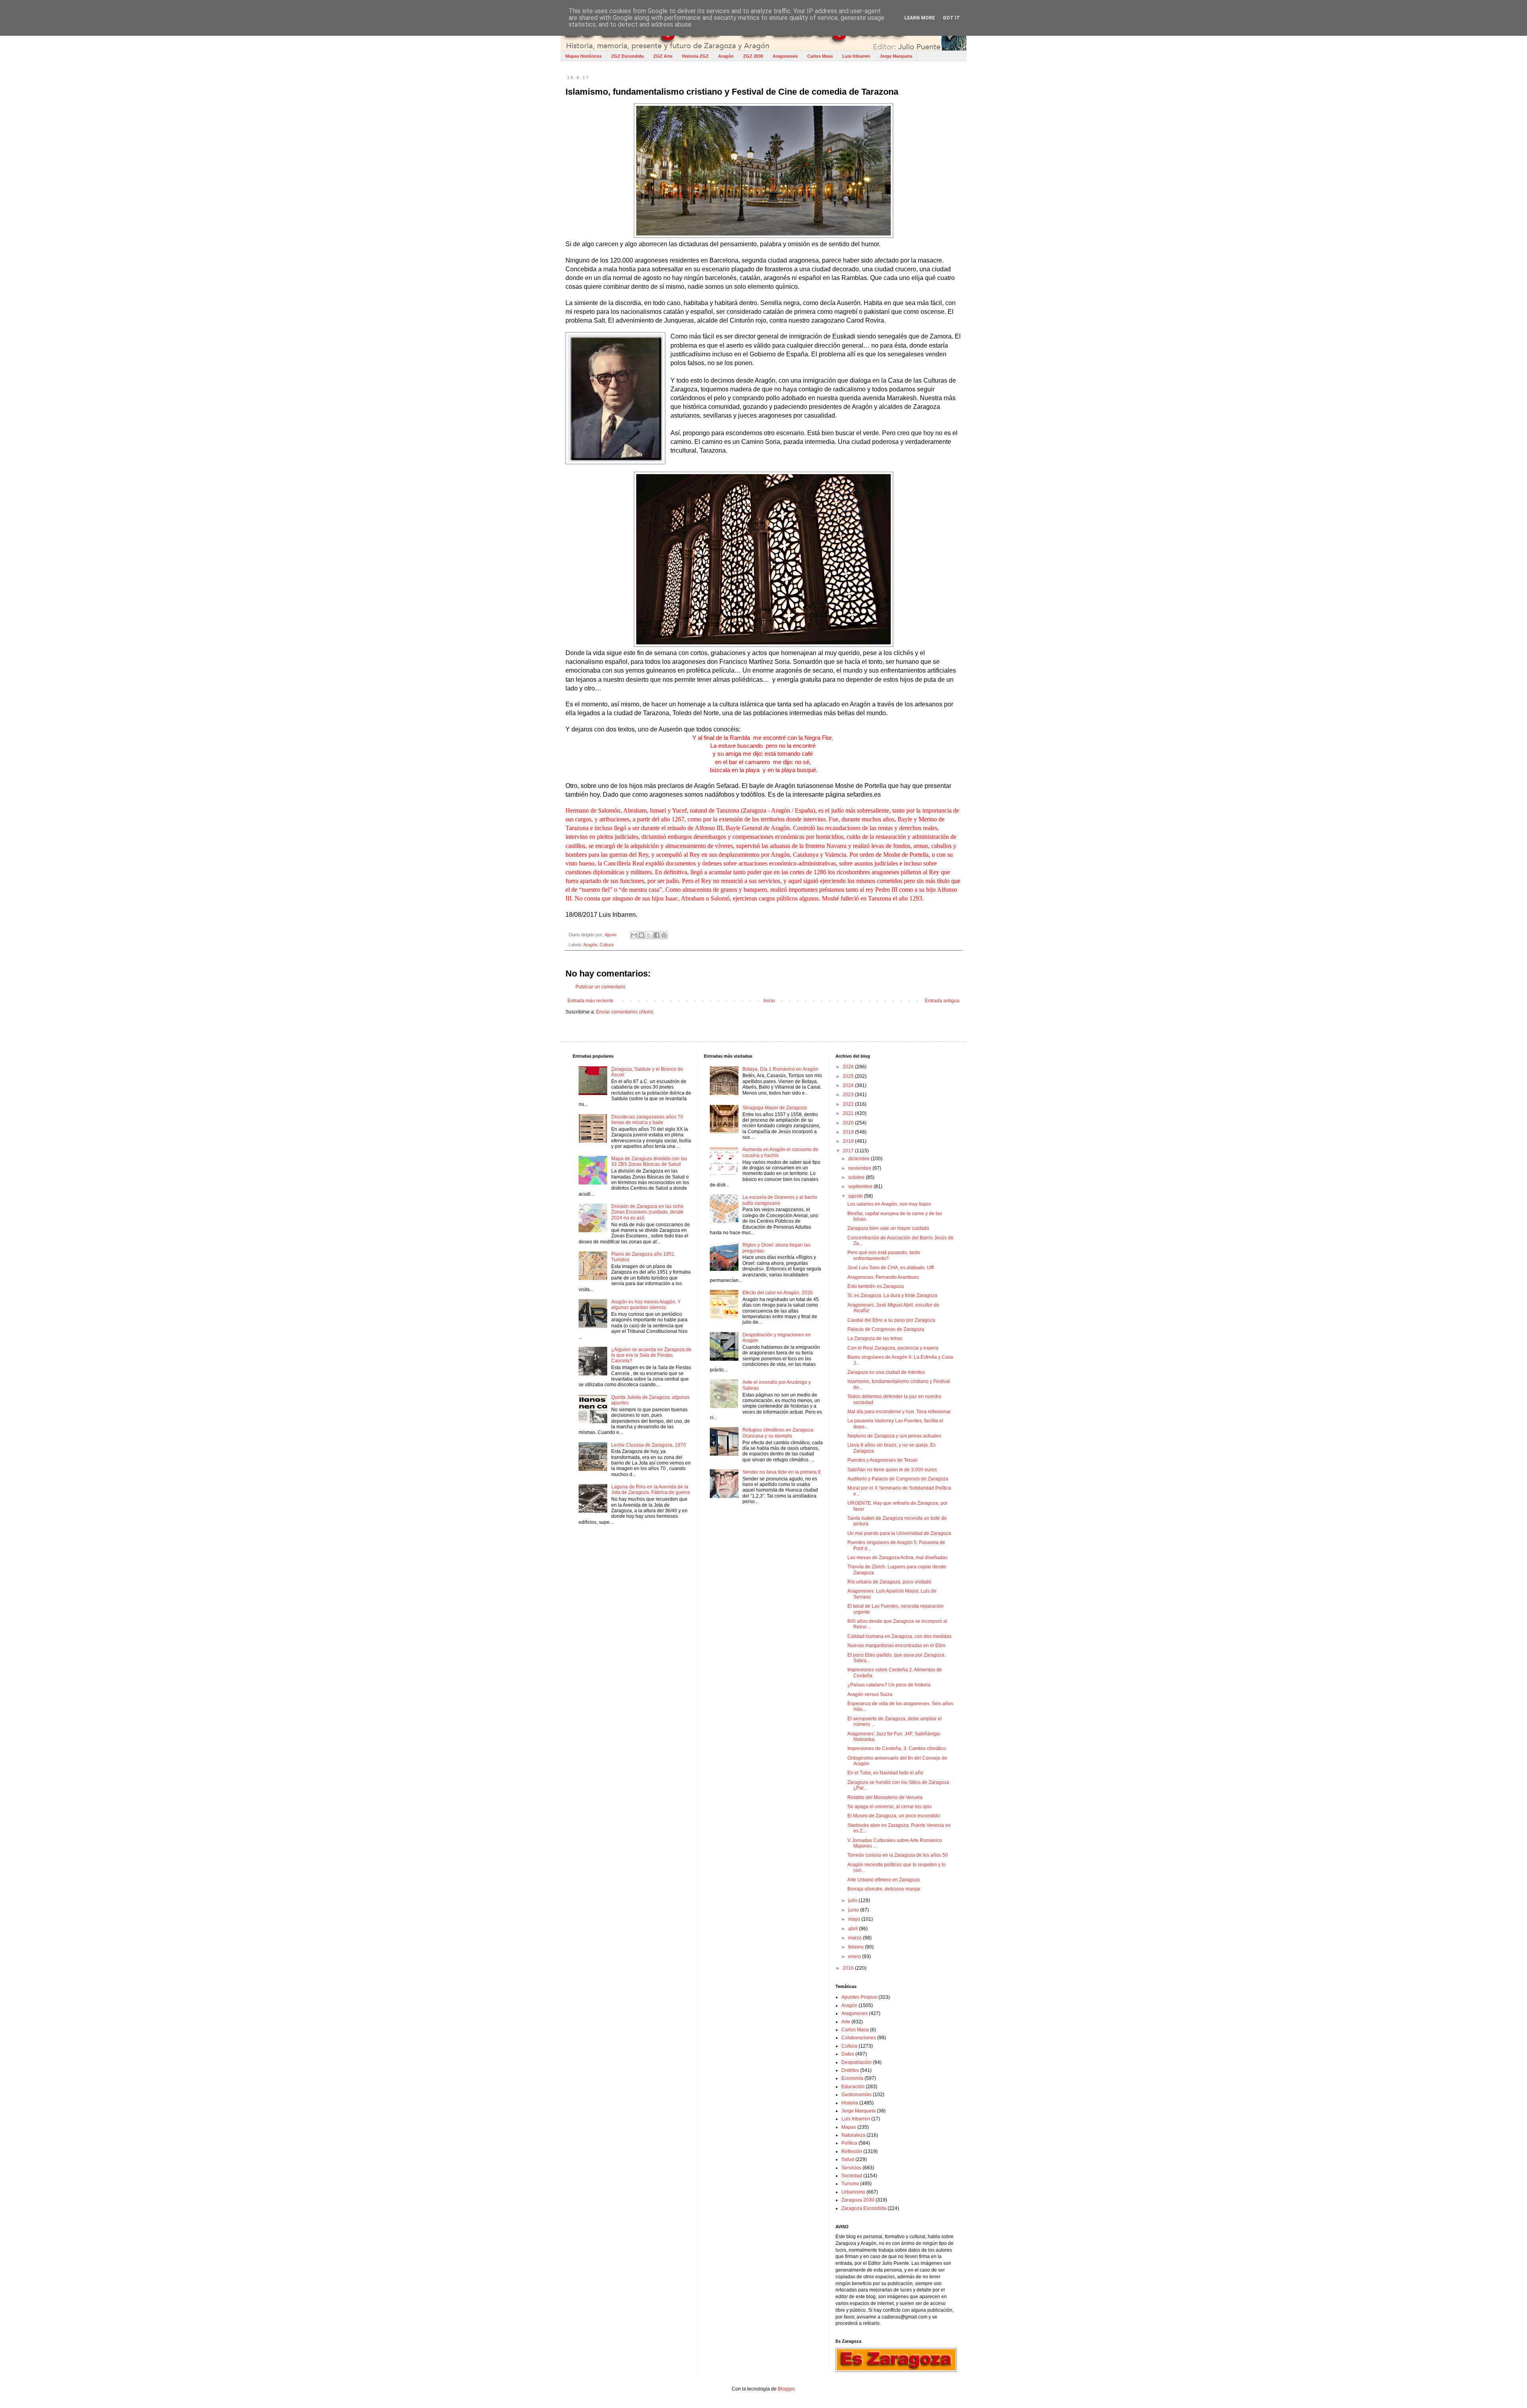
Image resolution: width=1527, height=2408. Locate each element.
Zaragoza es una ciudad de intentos (886, 1372)
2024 (849, 1085)
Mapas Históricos (584, 56)
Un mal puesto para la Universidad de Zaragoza (899, 1533)
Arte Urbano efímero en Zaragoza (884, 1880)
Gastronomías (857, 2095)
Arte (846, 2022)
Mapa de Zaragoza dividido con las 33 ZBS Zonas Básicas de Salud (649, 1161)
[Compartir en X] (649, 935)
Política (849, 2143)
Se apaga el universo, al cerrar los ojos (890, 1807)
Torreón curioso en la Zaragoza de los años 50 (898, 1855)
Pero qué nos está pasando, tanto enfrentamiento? (884, 1255)
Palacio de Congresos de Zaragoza (886, 1329)
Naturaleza (853, 2135)
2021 (849, 1113)
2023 (849, 1095)
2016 (849, 1968)
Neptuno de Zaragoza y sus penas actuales (894, 1436)
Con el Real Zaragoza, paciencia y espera (893, 1348)
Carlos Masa (820, 56)
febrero (857, 1947)
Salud (848, 2159)
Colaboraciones (859, 2038)
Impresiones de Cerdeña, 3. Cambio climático (897, 1749)
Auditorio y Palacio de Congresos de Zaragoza (898, 1479)
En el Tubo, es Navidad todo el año (885, 1773)
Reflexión (852, 2151)
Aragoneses (785, 56)
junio (854, 1910)
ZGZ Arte (663, 56)
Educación (853, 2087)
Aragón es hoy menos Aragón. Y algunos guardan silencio (646, 1305)
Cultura (607, 945)
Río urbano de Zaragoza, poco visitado (889, 1582)
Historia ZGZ (695, 56)
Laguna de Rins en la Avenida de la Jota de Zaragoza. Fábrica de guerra (651, 1490)
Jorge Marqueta (896, 56)
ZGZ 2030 (753, 56)
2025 (849, 1076)
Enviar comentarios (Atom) (625, 1012)
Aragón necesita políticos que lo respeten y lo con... (897, 1867)
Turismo (850, 2184)
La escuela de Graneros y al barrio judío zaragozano (780, 1200)
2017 (849, 1151)
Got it (951, 18)
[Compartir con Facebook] (657, 935)
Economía (852, 2078)
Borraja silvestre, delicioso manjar (884, 1889)
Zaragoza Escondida (864, 2208)
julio (853, 1900)
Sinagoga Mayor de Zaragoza (775, 1108)
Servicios (851, 2168)
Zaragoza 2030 (858, 2200)
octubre (857, 1177)
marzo (856, 1938)
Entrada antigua (942, 1001)
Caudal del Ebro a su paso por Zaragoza (891, 1320)
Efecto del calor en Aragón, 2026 (778, 1293)
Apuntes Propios (859, 1997)
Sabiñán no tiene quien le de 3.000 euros (892, 1470)
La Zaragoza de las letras (875, 1338)
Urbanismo (853, 2192)
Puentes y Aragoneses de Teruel (882, 1460)
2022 (849, 1104)
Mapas (849, 2127)
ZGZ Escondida (628, 56)
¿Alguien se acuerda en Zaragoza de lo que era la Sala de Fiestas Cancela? (651, 1355)
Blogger (786, 2389)
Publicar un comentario (600, 987)
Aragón (726, 56)
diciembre (860, 1159)
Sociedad (852, 2176)
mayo (855, 1919)
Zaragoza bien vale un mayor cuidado (888, 1228)
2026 (849, 1067)
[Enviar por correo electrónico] (634, 935)
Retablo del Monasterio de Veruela (885, 1797)
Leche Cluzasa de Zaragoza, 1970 (649, 1445)
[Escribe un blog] (641, 935)
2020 (849, 1123)
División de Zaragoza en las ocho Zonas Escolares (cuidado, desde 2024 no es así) (647, 1212)
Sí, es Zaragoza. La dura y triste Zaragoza (892, 1295)
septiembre (861, 1186)
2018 (849, 1141)
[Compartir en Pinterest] (664, 935)
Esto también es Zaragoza (876, 1286)
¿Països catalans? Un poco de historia (889, 1685)
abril (854, 1929)
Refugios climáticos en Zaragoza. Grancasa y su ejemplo (778, 1433)
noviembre (860, 1168)
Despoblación (857, 2062)
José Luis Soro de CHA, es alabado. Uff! (891, 1268)
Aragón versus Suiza (870, 1694)
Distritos (850, 2070)
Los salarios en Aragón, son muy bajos (889, 1204)
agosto (856, 1196)
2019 (849, 1132)
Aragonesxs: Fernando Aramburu (883, 1277)
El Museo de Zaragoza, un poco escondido (894, 1816)
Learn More (920, 18)
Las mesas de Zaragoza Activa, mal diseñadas (898, 1558)
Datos (848, 2054)
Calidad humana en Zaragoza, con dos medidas (899, 1636)
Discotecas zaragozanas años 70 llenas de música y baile (647, 1120)
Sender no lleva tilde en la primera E (782, 1472)
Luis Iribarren (856, 56)
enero (855, 1957)
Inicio (769, 1001)
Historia (850, 2103)
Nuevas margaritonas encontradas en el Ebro (897, 1646)
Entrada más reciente (591, 1001)
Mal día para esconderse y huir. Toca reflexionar (899, 1412)
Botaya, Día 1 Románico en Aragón (780, 1069)
